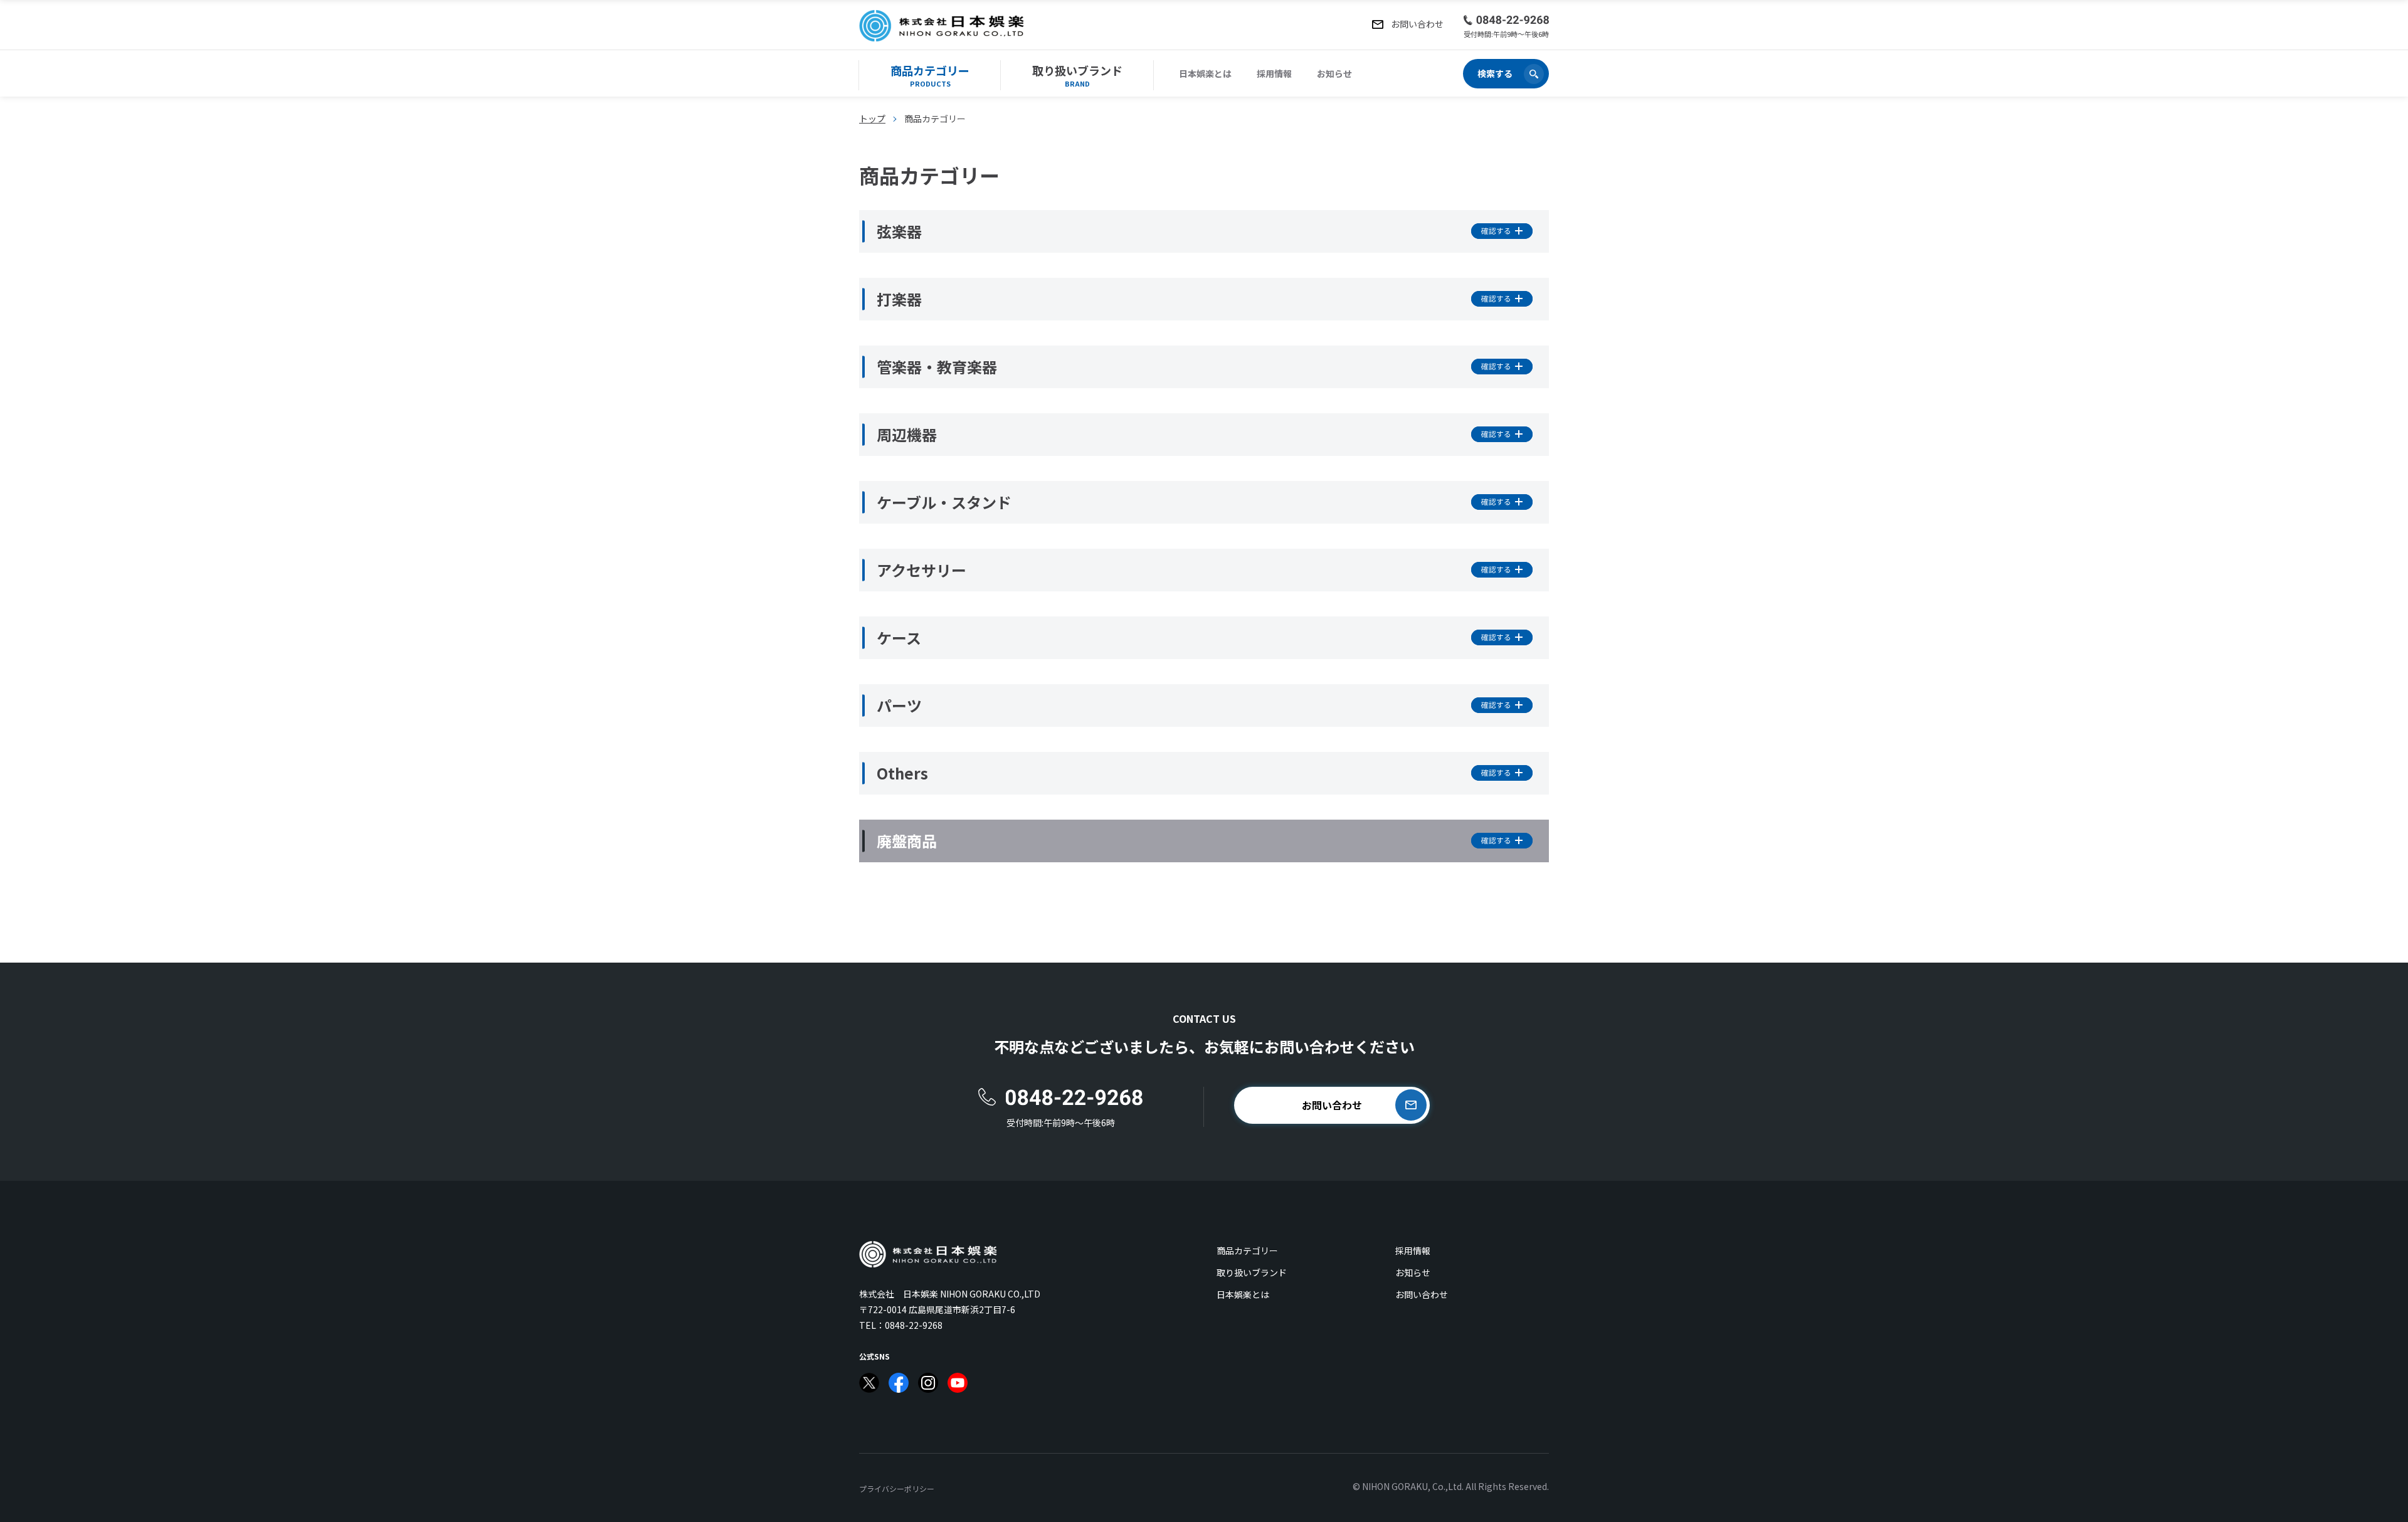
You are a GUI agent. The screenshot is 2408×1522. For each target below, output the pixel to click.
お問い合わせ (1422, 1294)
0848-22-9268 (914, 1325)
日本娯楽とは (1205, 73)
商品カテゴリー (1247, 1250)
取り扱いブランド (1252, 1272)
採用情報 (1274, 73)
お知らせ (1334, 73)
